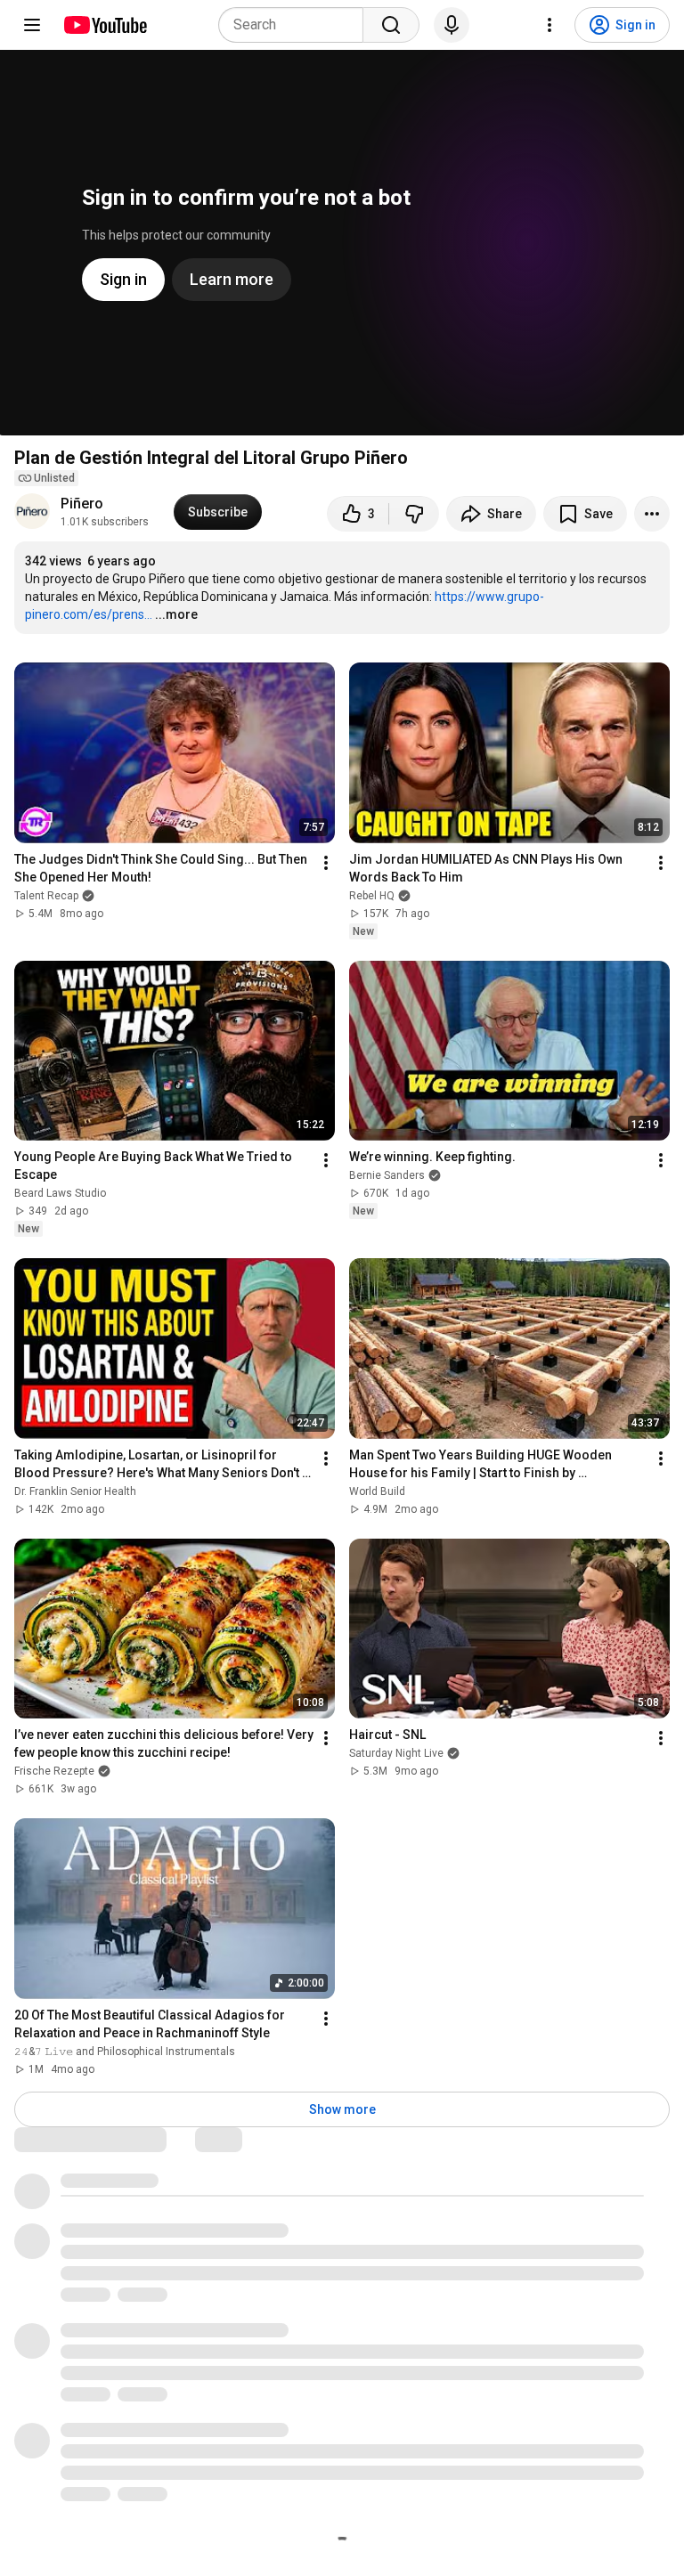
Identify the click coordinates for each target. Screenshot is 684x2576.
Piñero (82, 504)
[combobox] (296, 25)
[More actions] (652, 514)
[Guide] (32, 25)
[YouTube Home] (105, 25)
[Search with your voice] (452, 25)
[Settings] (550, 25)
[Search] (391, 25)
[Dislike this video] (414, 514)
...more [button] (176, 614)
